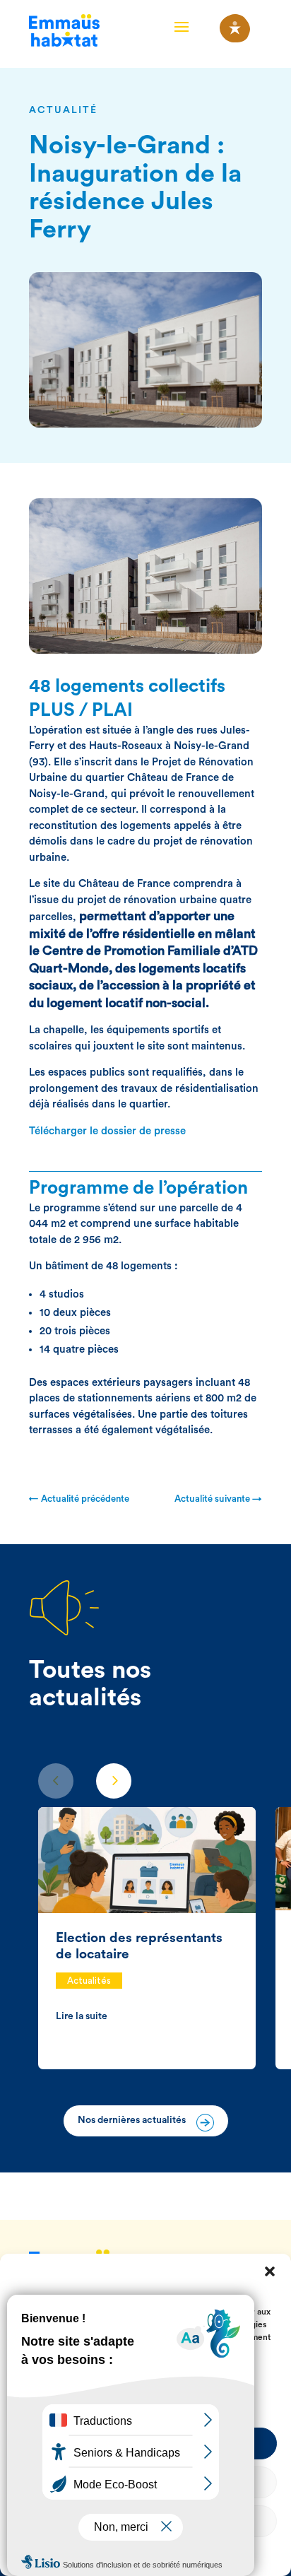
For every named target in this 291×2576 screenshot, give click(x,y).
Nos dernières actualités (132, 2120)
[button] (270, 2271)
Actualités (89, 1981)
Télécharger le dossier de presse (107, 1131)
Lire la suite (82, 2016)
